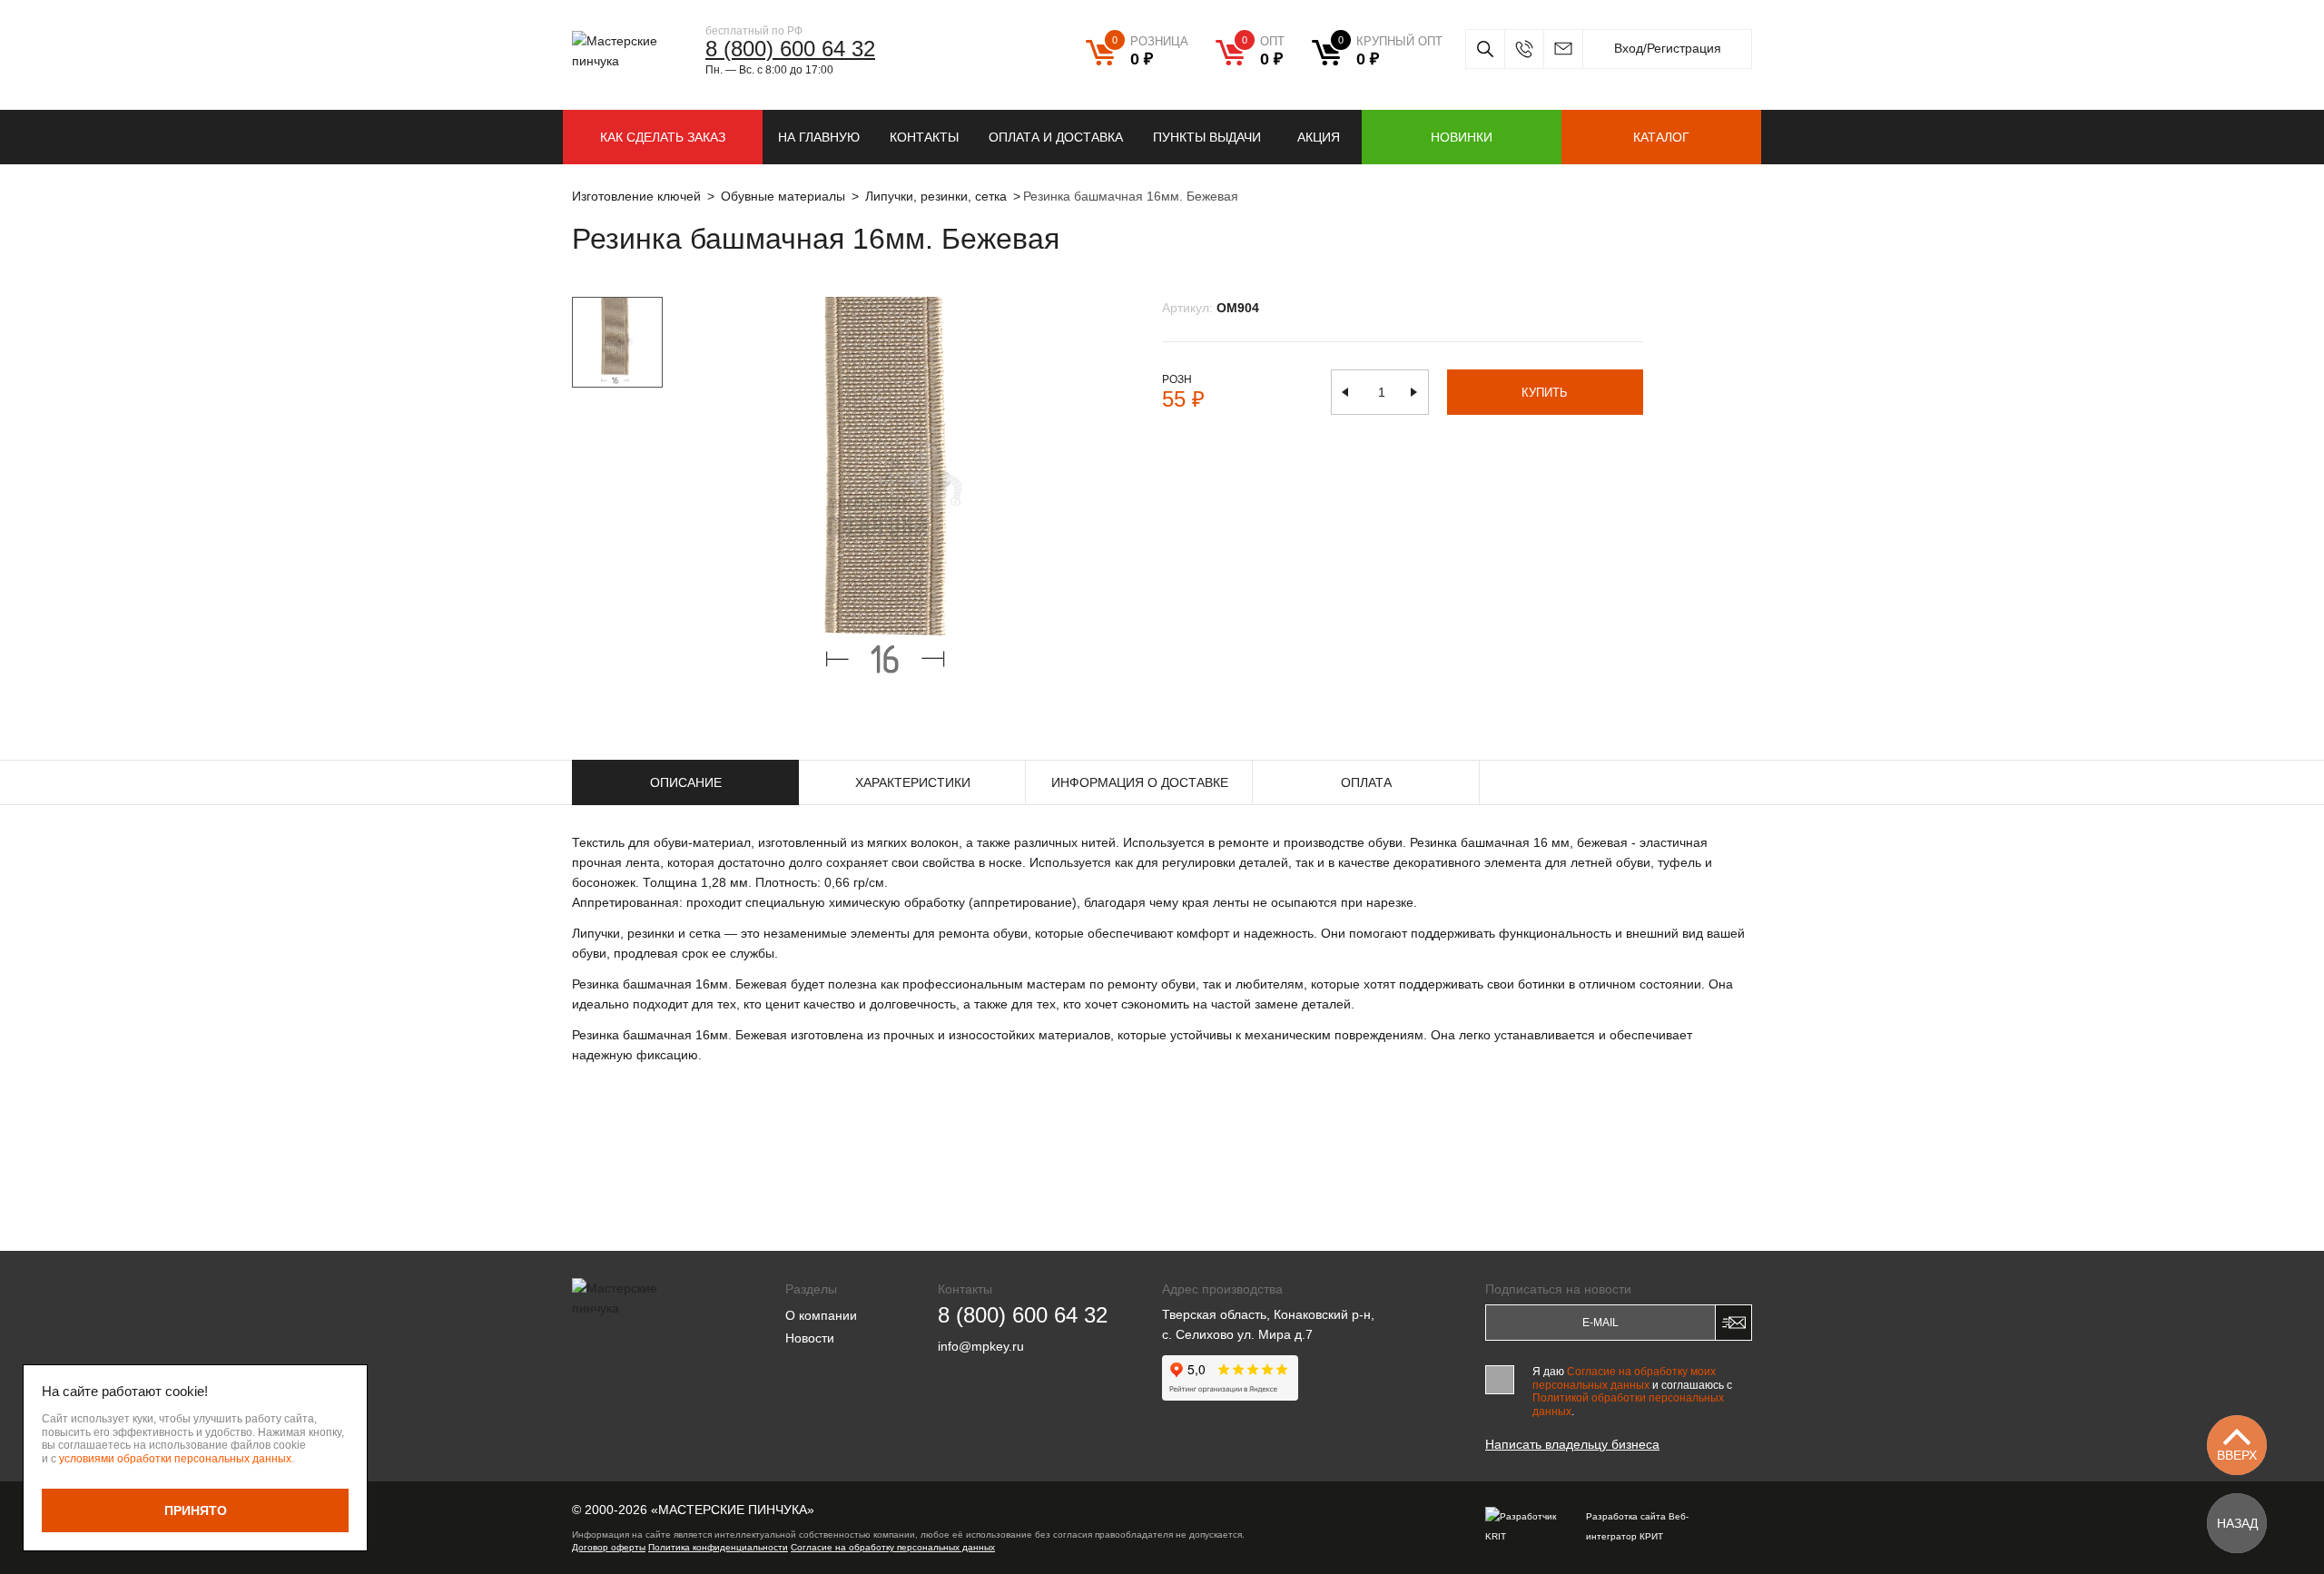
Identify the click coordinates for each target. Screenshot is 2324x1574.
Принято (196, 1510)
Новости (810, 1338)
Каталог (1661, 137)
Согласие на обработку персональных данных (893, 1547)
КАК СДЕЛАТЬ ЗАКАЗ (663, 137)
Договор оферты (609, 1547)
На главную (819, 137)
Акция (1319, 137)
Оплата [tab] (1366, 782)
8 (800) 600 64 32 (790, 49)
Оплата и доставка (1056, 137)
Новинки (1462, 137)
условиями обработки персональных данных (175, 1459)
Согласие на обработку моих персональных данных (1624, 1378)
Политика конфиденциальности (718, 1547)
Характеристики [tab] (913, 782)
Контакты (924, 137)
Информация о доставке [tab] (1140, 782)
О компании (821, 1315)
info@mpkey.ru (1563, 49)
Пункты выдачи (1207, 137)
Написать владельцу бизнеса (1572, 1444)
